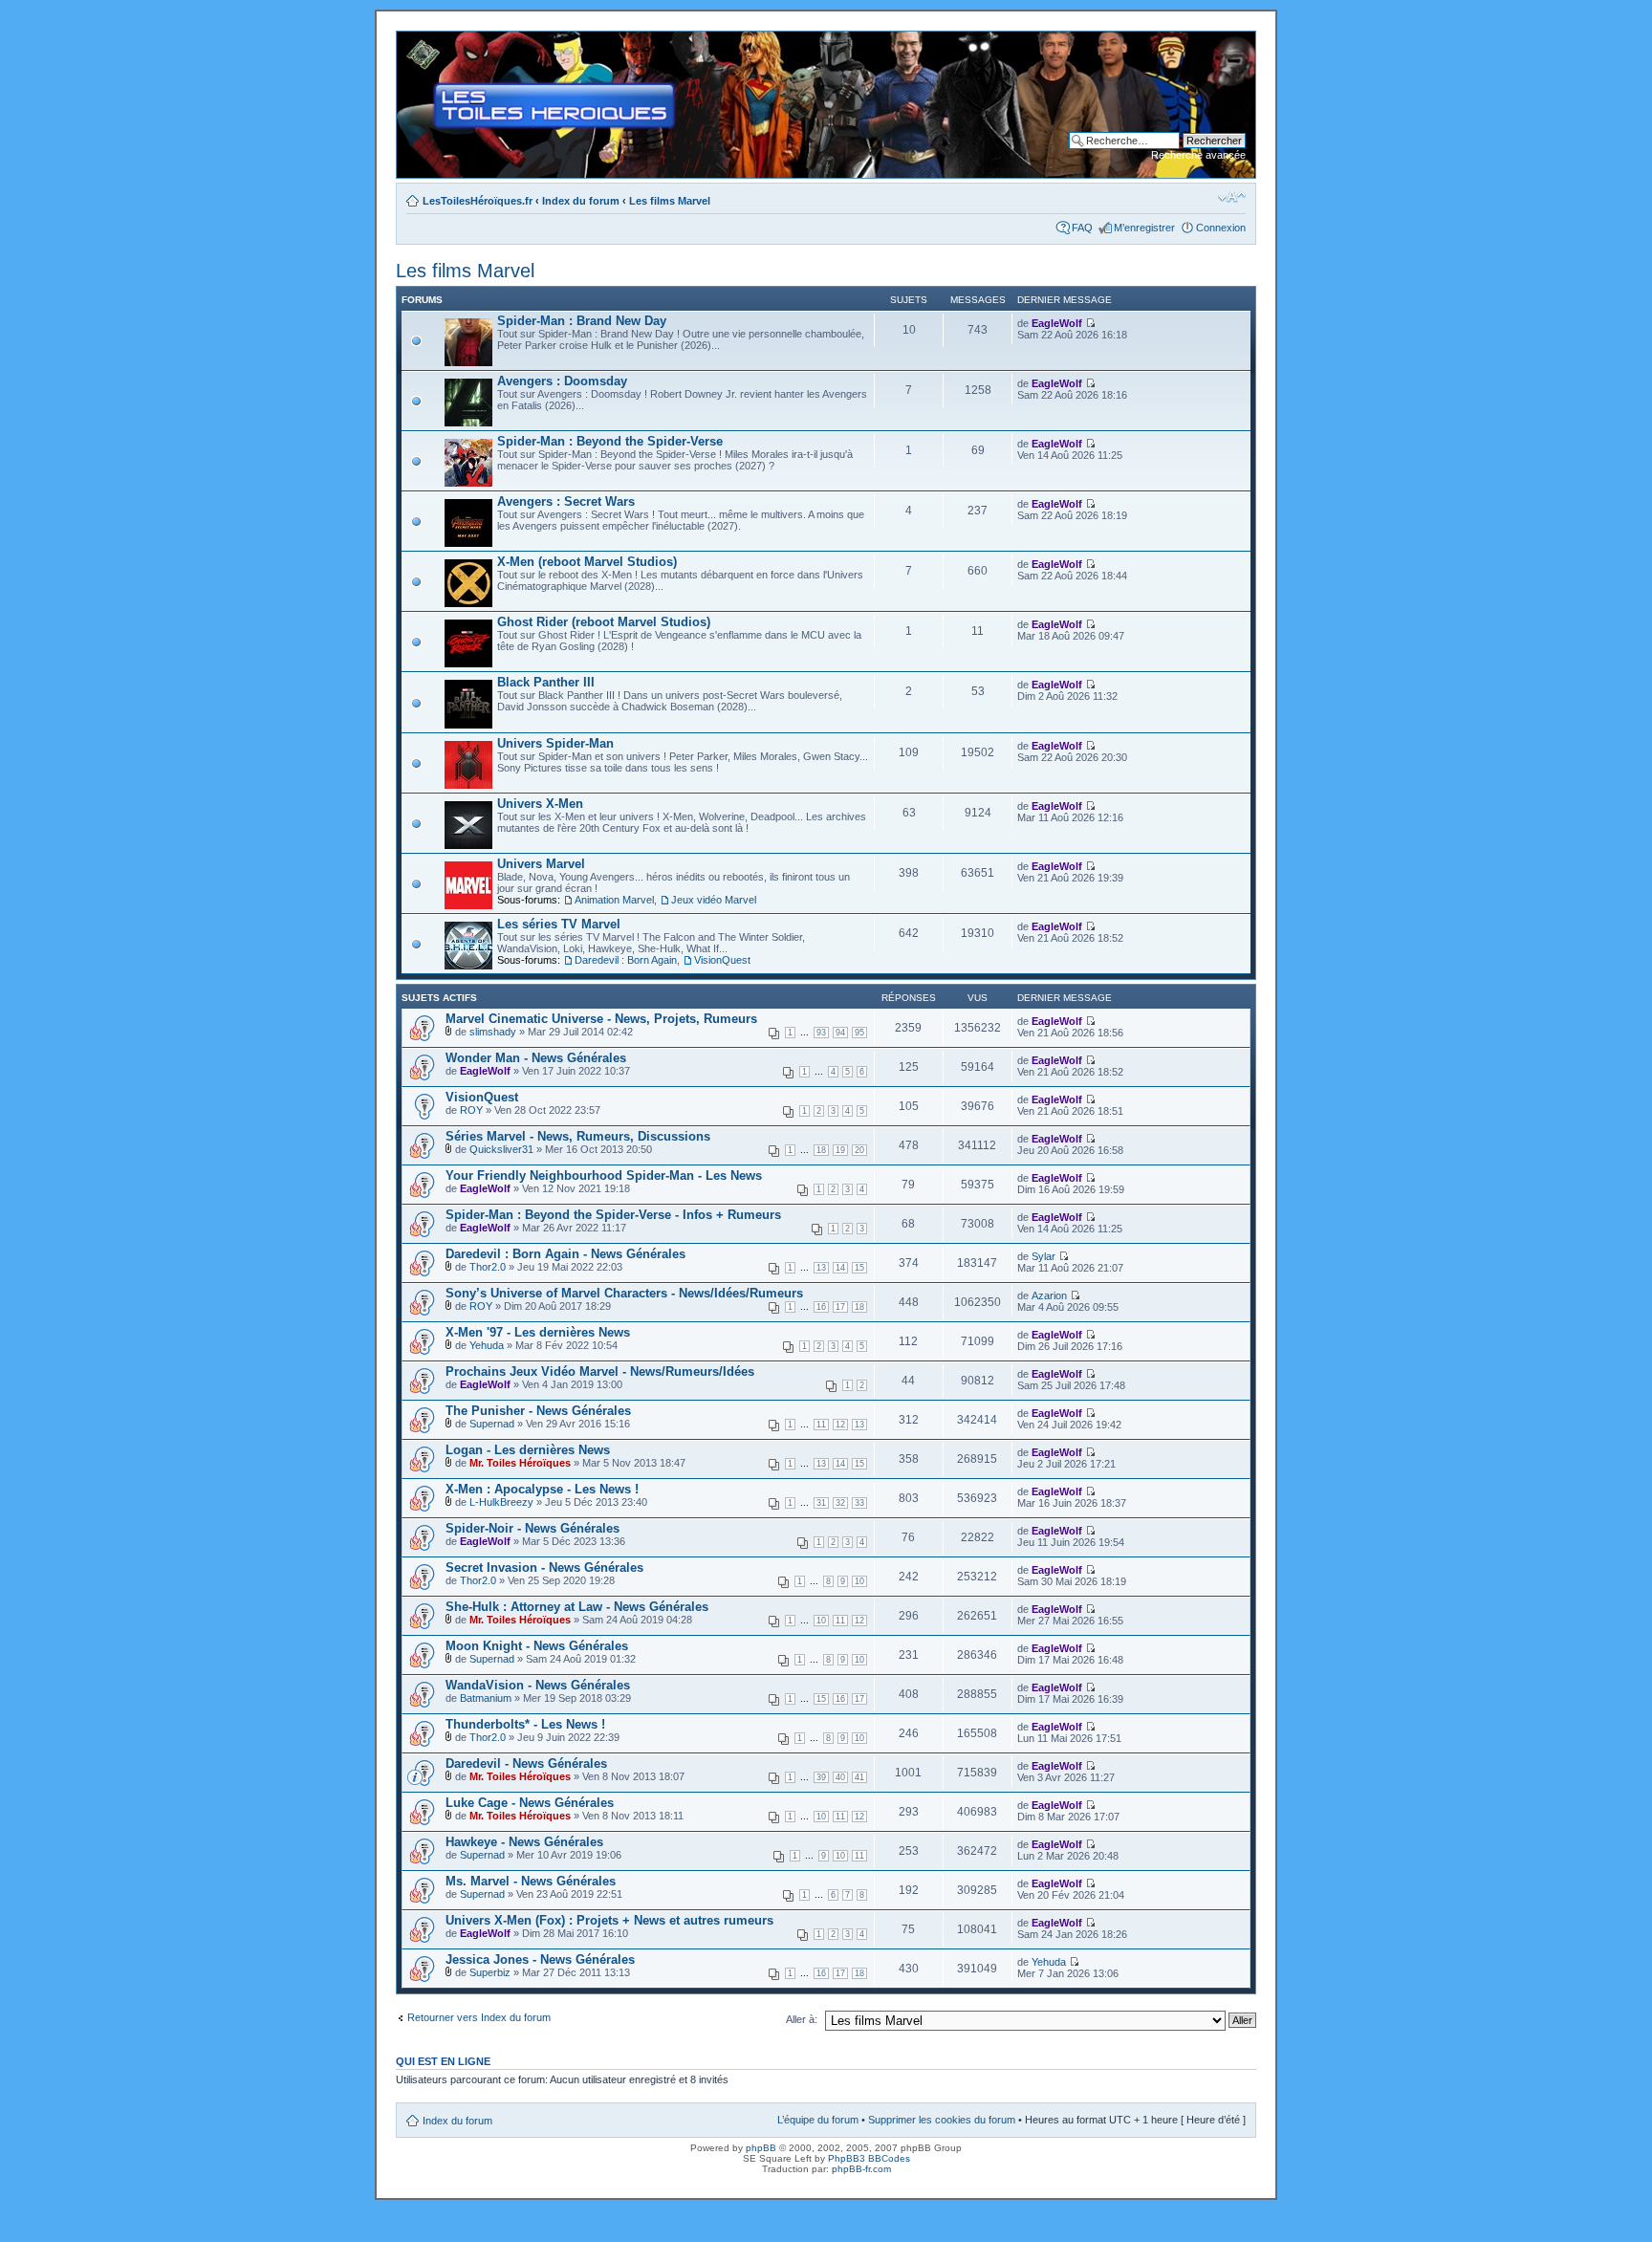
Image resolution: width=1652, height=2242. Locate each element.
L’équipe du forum (818, 2120)
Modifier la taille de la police (1232, 197)
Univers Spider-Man (555, 743)
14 (840, 1268)
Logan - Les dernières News (528, 1450)
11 (821, 1425)
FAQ (1082, 228)
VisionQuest (722, 960)
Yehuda (487, 1345)
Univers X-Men (540, 804)
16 (821, 1307)
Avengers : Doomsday (562, 381)
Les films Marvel (670, 201)
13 (821, 1268)
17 (840, 1307)
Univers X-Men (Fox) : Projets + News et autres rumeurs (609, 1920)
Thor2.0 (488, 1267)
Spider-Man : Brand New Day (582, 321)
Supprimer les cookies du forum (942, 2120)
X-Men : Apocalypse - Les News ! (542, 1489)
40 (840, 1777)
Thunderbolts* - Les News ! (525, 1724)
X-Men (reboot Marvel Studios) (587, 562)
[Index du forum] (413, 41)
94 (840, 1033)
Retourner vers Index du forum (479, 2017)
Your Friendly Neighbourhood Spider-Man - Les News (604, 1175)
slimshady (493, 1032)
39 (821, 1777)
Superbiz (490, 1972)
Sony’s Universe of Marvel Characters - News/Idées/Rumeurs (624, 1293)
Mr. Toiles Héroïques (520, 1463)
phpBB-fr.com (861, 2169)
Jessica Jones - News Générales (540, 1959)
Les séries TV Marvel (559, 924)
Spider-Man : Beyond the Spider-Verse (610, 441)
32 (840, 1503)
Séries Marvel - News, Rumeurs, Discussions (578, 1136)
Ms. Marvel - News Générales (531, 1881)
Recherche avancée (1198, 155)
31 (821, 1503)
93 (821, 1033)
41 (859, 1777)
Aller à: (802, 2019)
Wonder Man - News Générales (536, 1058)
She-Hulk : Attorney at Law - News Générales (577, 1607)
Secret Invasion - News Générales (544, 1567)
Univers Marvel (541, 864)
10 (859, 1581)
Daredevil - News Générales (526, 1763)
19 (840, 1150)
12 (840, 1425)
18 (821, 1150)
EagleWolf (1057, 323)
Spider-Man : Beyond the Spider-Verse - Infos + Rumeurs (613, 1215)
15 (859, 1268)
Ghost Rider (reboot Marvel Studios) (604, 622)
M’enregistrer (1144, 228)
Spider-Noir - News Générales (533, 1528)
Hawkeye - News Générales (524, 1842)
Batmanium (486, 1698)
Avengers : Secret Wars (566, 501)
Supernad (492, 1424)
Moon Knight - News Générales (537, 1646)
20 (859, 1150)
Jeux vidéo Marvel (714, 900)
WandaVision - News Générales (538, 1685)
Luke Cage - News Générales (530, 1803)
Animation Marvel (614, 900)
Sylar (1043, 1256)
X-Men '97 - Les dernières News (538, 1332)
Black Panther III (546, 682)
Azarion (1049, 1295)
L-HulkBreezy (501, 1502)
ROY (471, 1110)
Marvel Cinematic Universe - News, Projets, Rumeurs (601, 1019)
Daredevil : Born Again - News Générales (565, 1254)
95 (859, 1033)
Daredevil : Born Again (626, 960)
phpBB (761, 2148)
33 (859, 1503)
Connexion (1221, 228)
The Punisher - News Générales (538, 1411)
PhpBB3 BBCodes (869, 2158)
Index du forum (581, 201)
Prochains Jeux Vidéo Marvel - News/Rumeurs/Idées (600, 1371)
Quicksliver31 (501, 1149)
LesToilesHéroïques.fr (478, 201)
